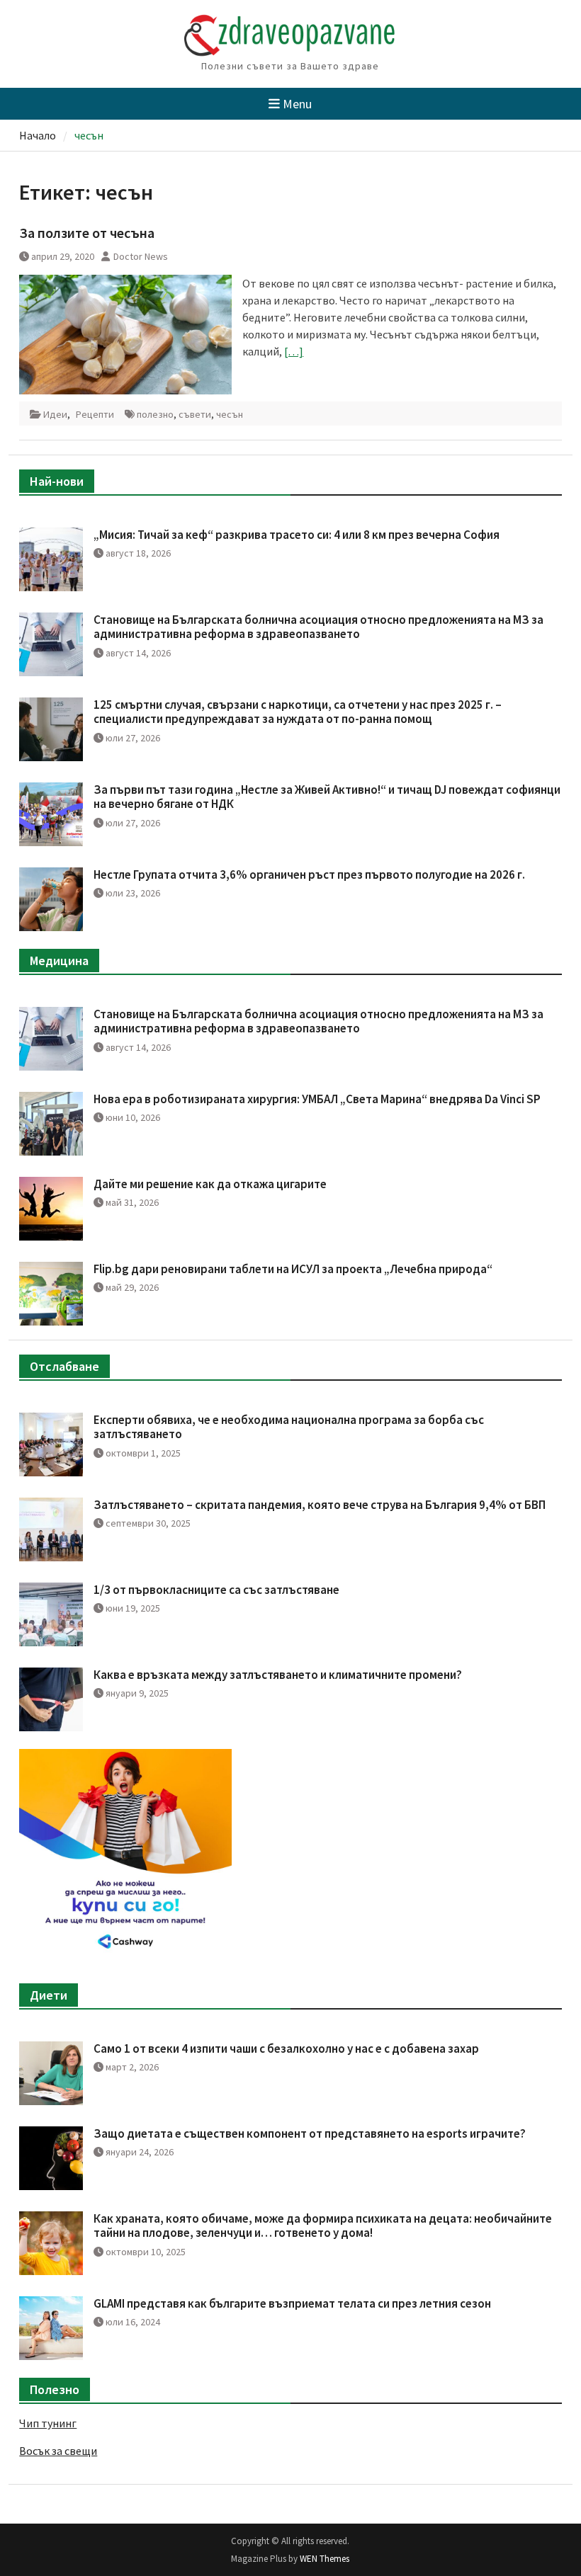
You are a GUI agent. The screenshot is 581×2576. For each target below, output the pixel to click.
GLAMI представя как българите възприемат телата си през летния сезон (292, 2303)
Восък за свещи (58, 2451)
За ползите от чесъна (87, 233)
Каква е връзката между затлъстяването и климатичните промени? (278, 1675)
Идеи (55, 414)
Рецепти (95, 414)
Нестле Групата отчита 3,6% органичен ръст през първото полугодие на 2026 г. (309, 874)
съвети (195, 414)
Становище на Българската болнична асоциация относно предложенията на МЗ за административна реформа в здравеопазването (318, 627)
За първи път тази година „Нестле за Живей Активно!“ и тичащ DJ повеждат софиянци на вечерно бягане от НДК (327, 797)
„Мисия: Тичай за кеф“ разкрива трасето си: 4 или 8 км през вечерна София (297, 535)
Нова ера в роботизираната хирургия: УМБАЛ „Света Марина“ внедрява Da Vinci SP (317, 1099)
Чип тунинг (48, 2423)
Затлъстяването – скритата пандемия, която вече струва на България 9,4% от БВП (320, 1505)
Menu (297, 104)
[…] (294, 351)
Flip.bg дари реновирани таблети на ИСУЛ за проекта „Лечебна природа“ (293, 1269)
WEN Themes (325, 2559)
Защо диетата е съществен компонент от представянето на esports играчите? (310, 2133)
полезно (155, 414)
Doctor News (141, 256)
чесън (230, 414)
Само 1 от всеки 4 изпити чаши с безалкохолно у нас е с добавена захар (286, 2048)
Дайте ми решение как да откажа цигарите (210, 1184)
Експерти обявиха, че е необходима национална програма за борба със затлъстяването (289, 1427)
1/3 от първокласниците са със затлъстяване (216, 1590)
